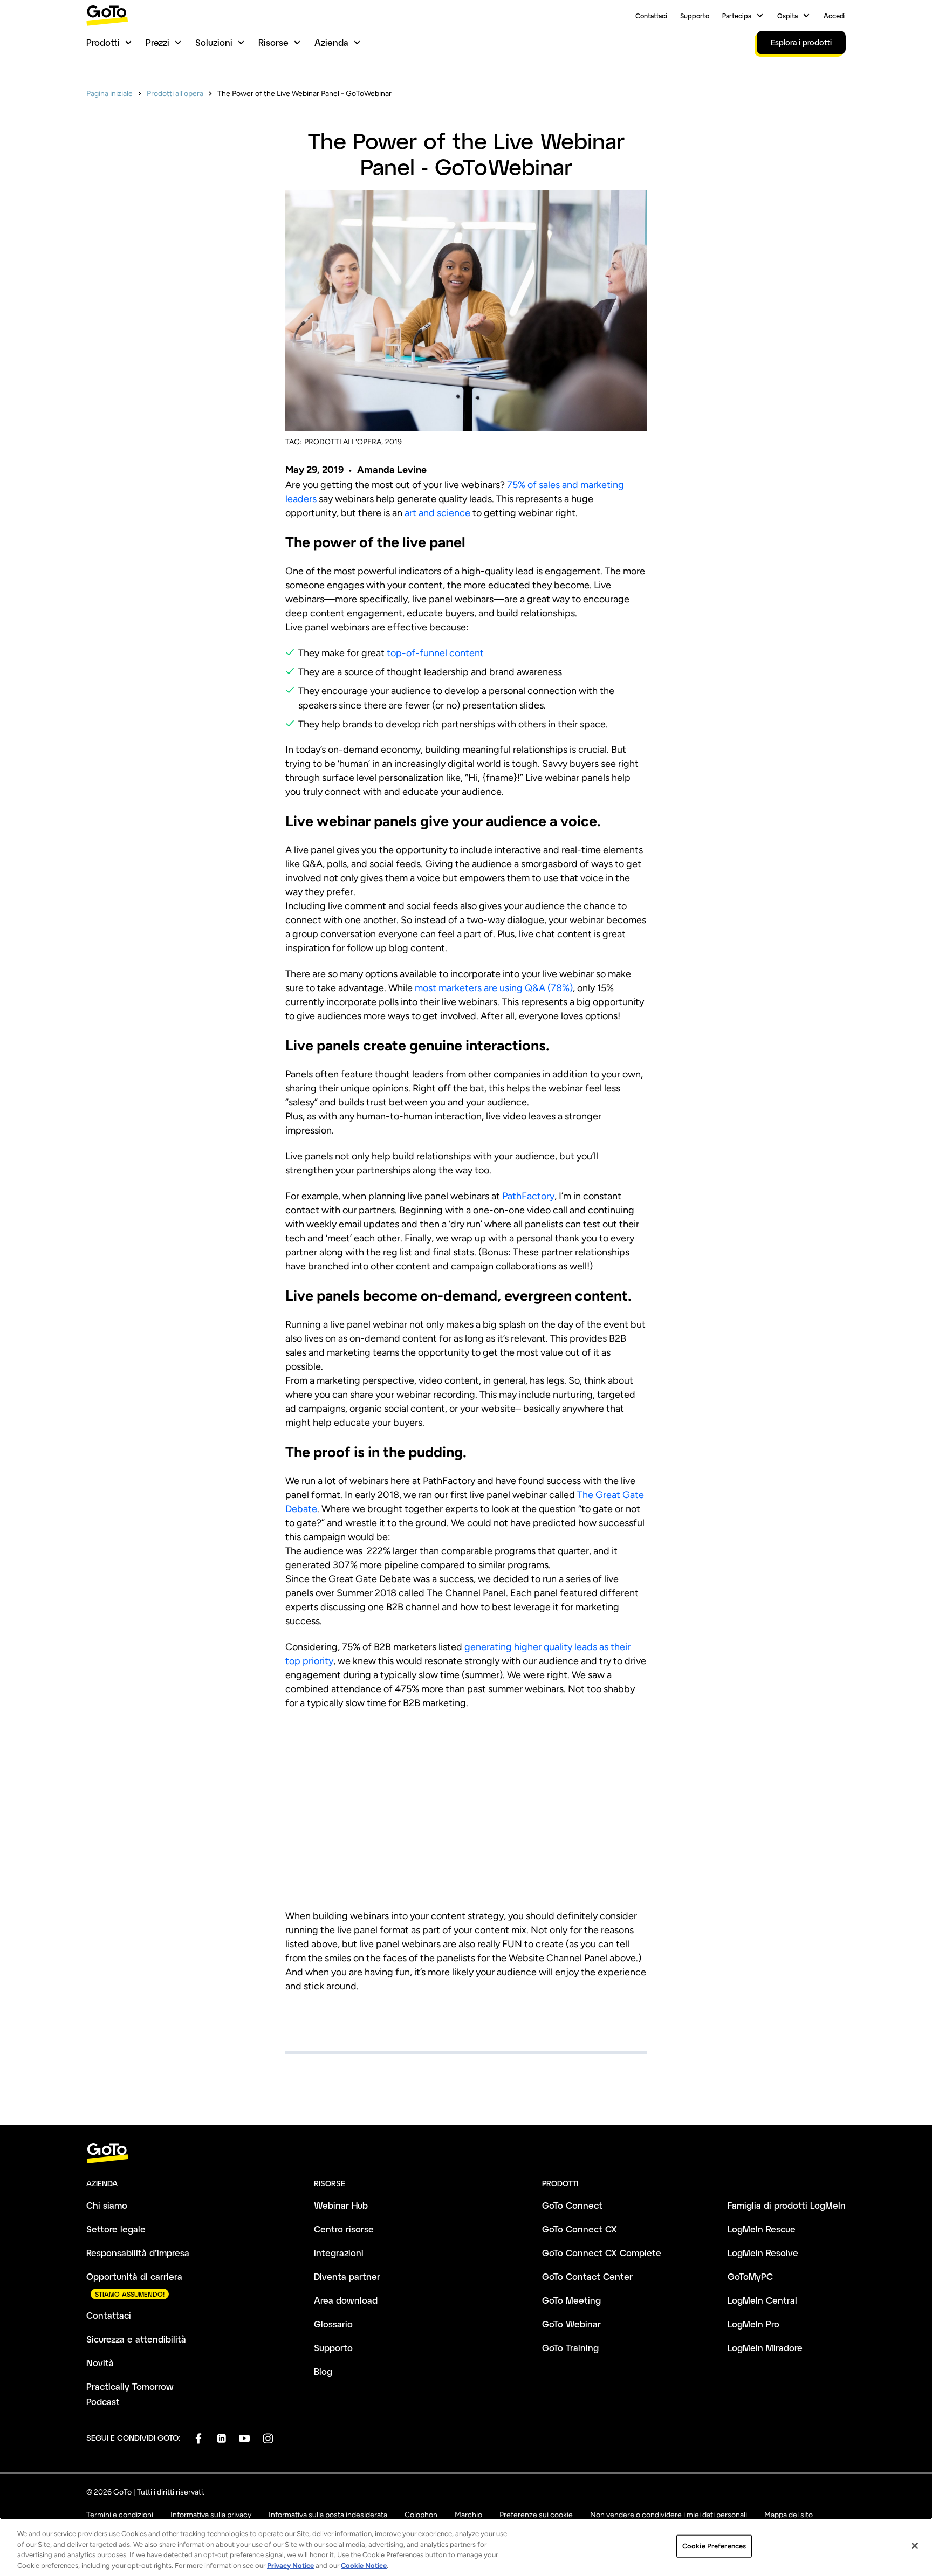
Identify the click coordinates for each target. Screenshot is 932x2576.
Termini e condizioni (120, 2515)
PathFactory (528, 1196)
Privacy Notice (290, 2565)
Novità (100, 2363)
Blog (323, 2371)
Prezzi (157, 42)
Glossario (333, 2324)
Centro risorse (344, 2229)
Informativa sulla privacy (211, 2515)
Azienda (331, 42)
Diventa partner (347, 2276)
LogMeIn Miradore (765, 2348)
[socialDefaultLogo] (198, 2438)
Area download (346, 2300)
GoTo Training (570, 2348)
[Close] (915, 2546)
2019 (393, 442)
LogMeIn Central (762, 2300)
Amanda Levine (392, 470)
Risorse (273, 42)
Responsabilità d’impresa (138, 2253)
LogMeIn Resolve (763, 2253)
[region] (466, 2547)
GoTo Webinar (571, 2324)
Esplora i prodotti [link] (801, 42)
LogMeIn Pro (753, 2324)
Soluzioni (214, 42)
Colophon (421, 2515)
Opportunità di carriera (134, 2276)
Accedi (835, 16)
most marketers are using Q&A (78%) (494, 988)
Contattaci (651, 16)
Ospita (787, 16)
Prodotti (103, 42)
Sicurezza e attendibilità (136, 2339)
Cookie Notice (364, 2565)
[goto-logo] (466, 2153)
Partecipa (737, 16)
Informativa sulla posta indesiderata (328, 2515)
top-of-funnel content (435, 653)
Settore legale (116, 2229)
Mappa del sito (789, 2515)
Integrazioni (339, 2253)
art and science (437, 513)
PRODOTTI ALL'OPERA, (344, 442)
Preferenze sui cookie (536, 2515)
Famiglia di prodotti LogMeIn (787, 2205)
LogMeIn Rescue (762, 2229)
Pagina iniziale (109, 94)
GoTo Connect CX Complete (602, 2253)
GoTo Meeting (571, 2300)
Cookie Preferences (714, 2546)
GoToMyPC (750, 2276)
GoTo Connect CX (580, 2229)
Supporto (695, 16)
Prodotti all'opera (175, 94)
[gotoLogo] (107, 15)
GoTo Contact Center (587, 2276)
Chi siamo (107, 2205)
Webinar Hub (341, 2205)
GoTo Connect (572, 2205)
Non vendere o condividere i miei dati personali (669, 2515)
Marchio (468, 2515)
